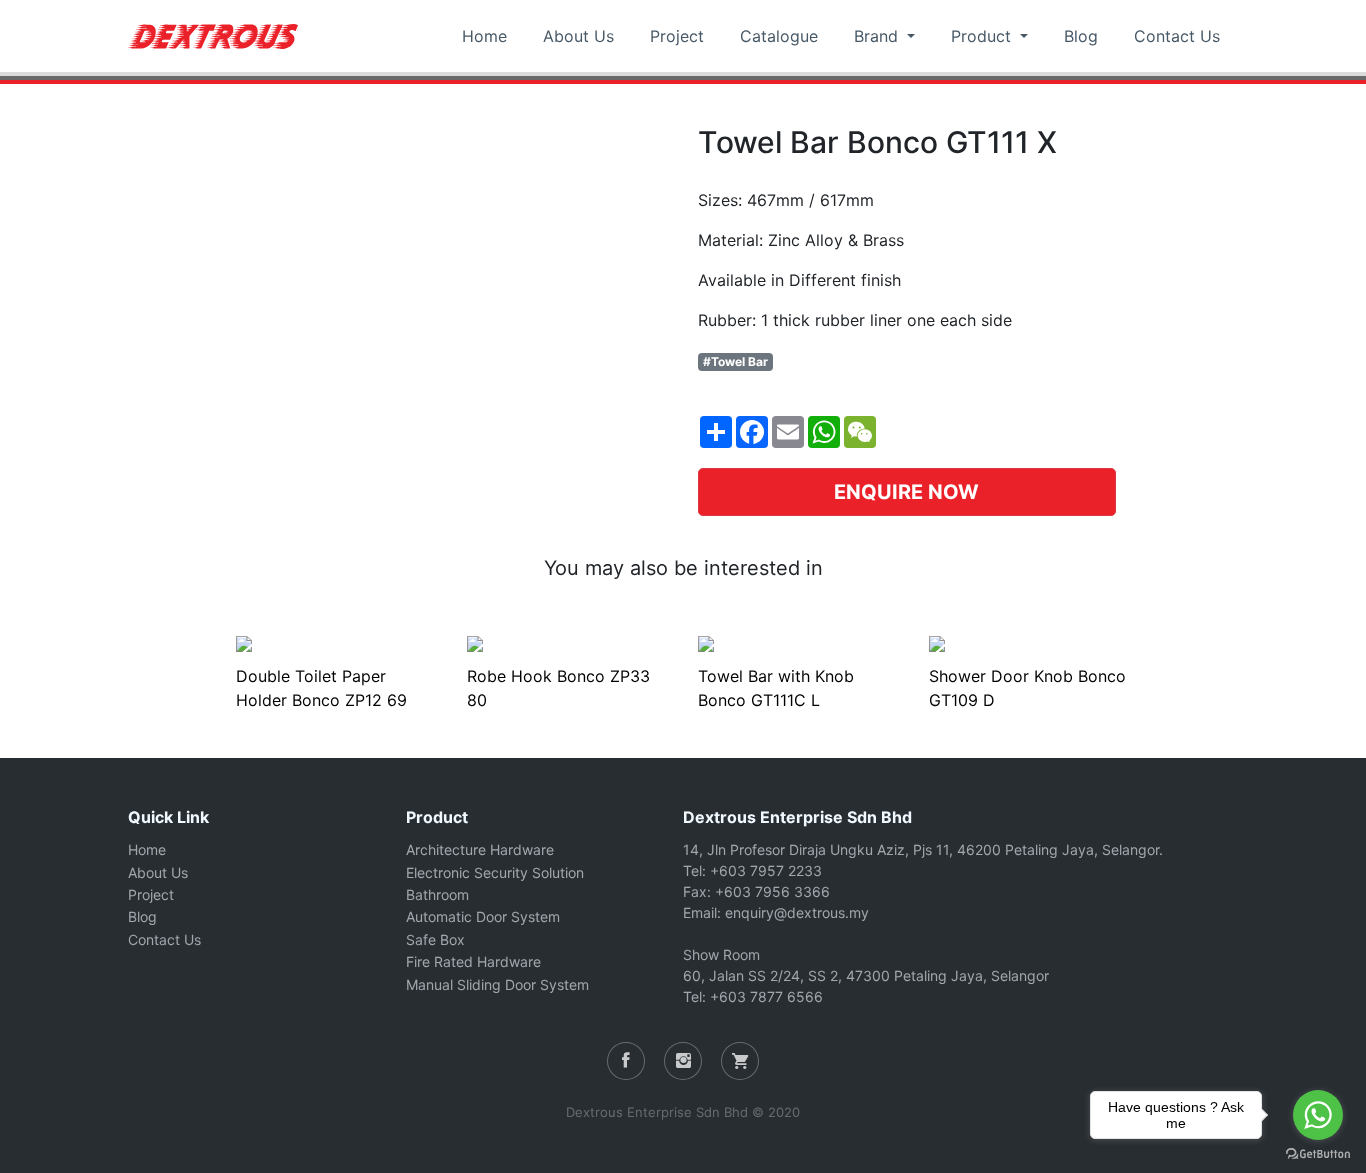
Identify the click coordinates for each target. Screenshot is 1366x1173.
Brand (878, 36)
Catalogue (779, 36)
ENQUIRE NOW (906, 492)
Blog (1081, 36)
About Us (578, 36)
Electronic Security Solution (495, 872)
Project (677, 36)
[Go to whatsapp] (1318, 1115)
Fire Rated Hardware (473, 961)
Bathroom (437, 894)
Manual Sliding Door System (497, 984)
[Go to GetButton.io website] (1318, 1153)
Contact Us (1177, 36)
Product (983, 36)
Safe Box (435, 939)
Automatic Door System (483, 916)
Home (484, 36)
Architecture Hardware (480, 849)
